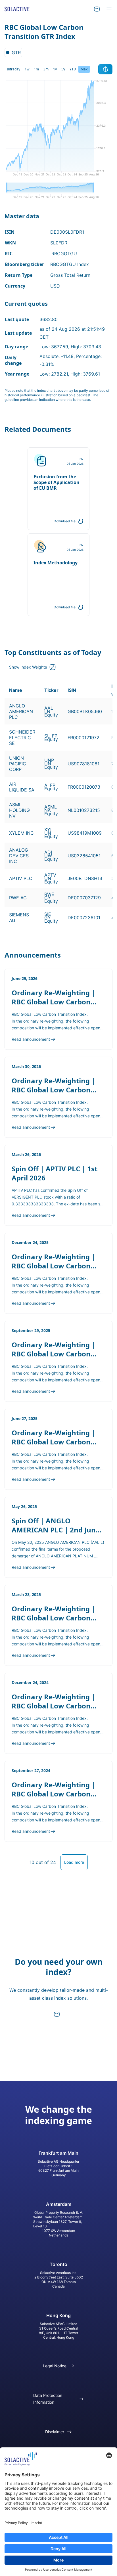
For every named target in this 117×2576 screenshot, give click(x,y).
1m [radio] (36, 69)
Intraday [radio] (13, 69)
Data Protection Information (48, 2399)
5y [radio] (63, 69)
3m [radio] (46, 69)
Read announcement (31, 1039)
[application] (58, 130)
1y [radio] (55, 69)
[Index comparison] (105, 69)
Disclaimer (55, 2432)
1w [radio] (27, 69)
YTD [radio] (73, 69)
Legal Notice (55, 2366)
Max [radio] (84, 69)
